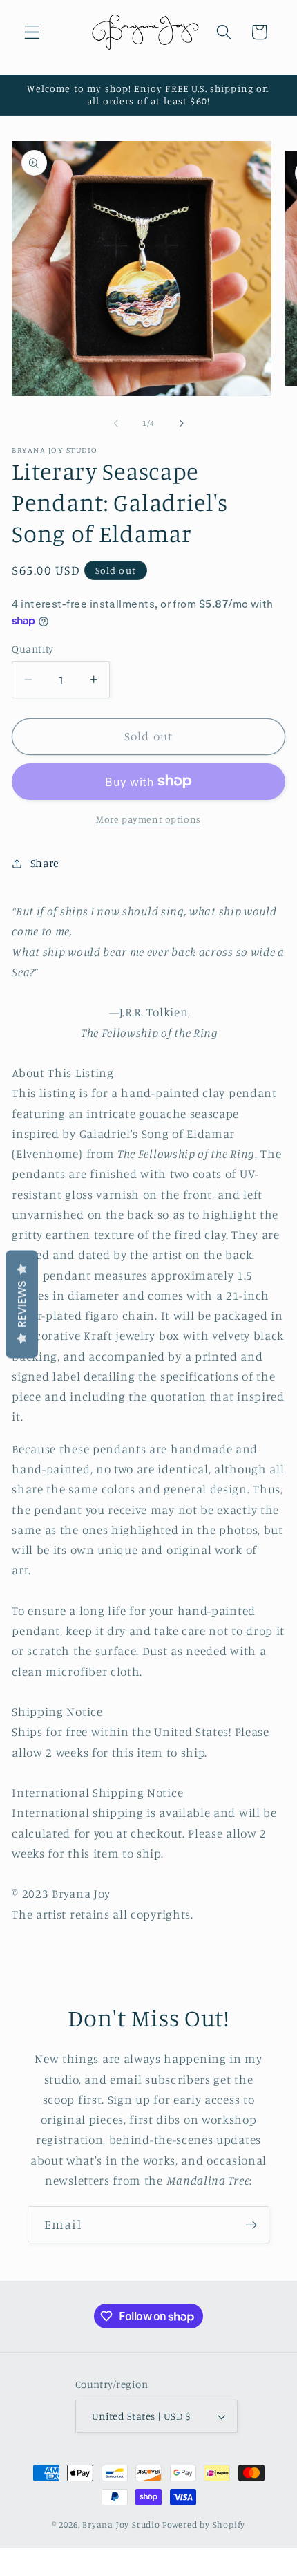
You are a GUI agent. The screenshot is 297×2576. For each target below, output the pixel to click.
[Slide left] (116, 423)
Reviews (22, 1305)
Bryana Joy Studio (121, 2524)
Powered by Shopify (204, 2524)
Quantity (33, 649)
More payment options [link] (148, 819)
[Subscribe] (251, 2225)
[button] (32, 32)
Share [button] (45, 863)
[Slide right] (181, 423)
